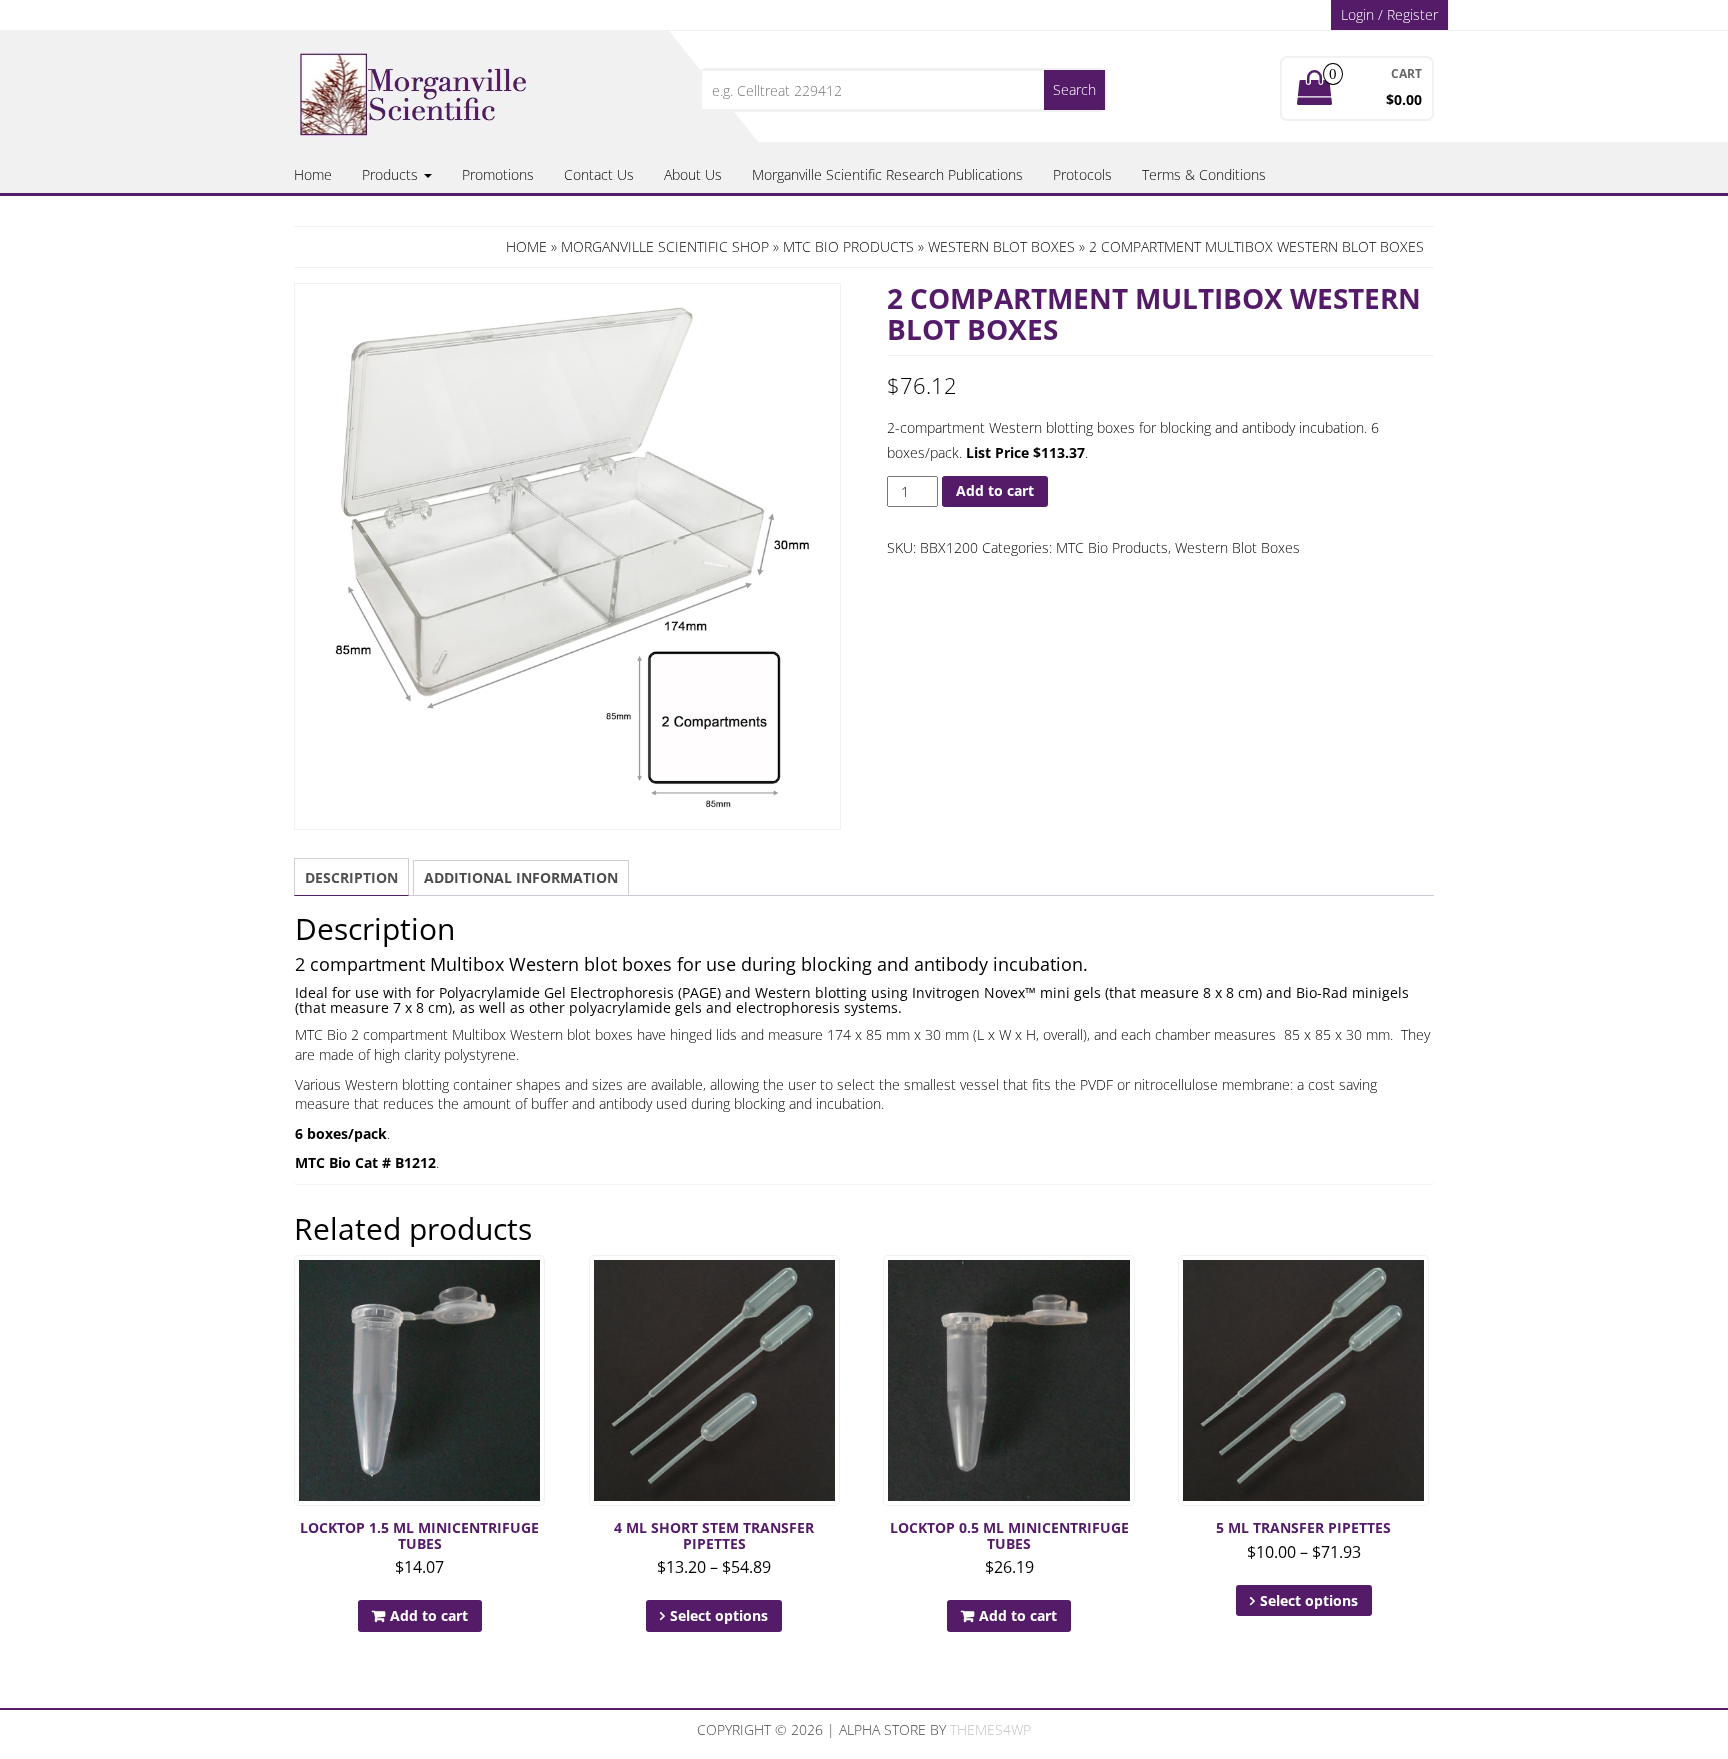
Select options (719, 1615)
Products (392, 174)
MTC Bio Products (848, 246)
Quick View (535, 1284)
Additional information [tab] (521, 877)
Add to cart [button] (429, 1615)
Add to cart (995, 490)
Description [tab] (351, 877)
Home (313, 174)
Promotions (498, 174)
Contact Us (599, 174)
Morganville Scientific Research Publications (887, 174)
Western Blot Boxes (1001, 246)
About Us (693, 174)
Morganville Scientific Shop (665, 246)
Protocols (1082, 174)
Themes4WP (990, 1729)
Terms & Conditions (1204, 174)
